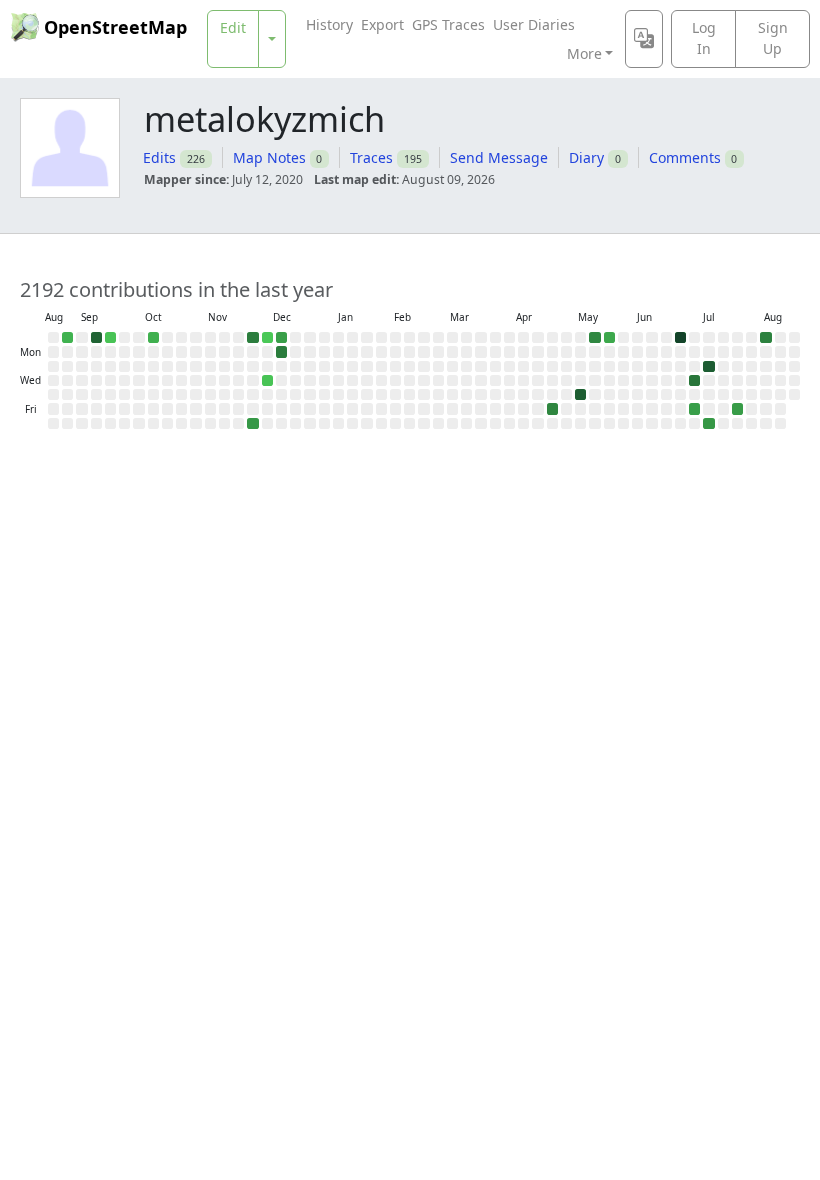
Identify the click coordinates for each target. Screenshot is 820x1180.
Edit (233, 27)
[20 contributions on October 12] (153, 337)
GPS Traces (448, 24)
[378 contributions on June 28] (680, 337)
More (584, 53)
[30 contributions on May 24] (609, 337)
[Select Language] (644, 39)
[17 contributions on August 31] (67, 337)
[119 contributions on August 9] (765, 337)
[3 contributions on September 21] (110, 337)
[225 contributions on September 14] (96, 337)
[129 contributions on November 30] (252, 337)
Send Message (499, 157)
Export (382, 24)
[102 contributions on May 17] (594, 337)
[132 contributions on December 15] (281, 351)
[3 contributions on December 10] (267, 380)
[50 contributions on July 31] (737, 408)
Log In (704, 38)
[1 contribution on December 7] (267, 337)
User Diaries (534, 24)
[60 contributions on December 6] (252, 423)
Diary (586, 157)
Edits (159, 157)
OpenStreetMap (115, 27)
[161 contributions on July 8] (694, 380)
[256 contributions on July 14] (708, 366)
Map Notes (269, 157)
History (329, 24)
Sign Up (773, 38)
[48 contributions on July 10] (694, 408)
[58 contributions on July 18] (708, 423)
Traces (371, 157)
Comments (685, 157)
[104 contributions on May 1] (552, 408)
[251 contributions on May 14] (580, 394)
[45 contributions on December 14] (281, 337)
